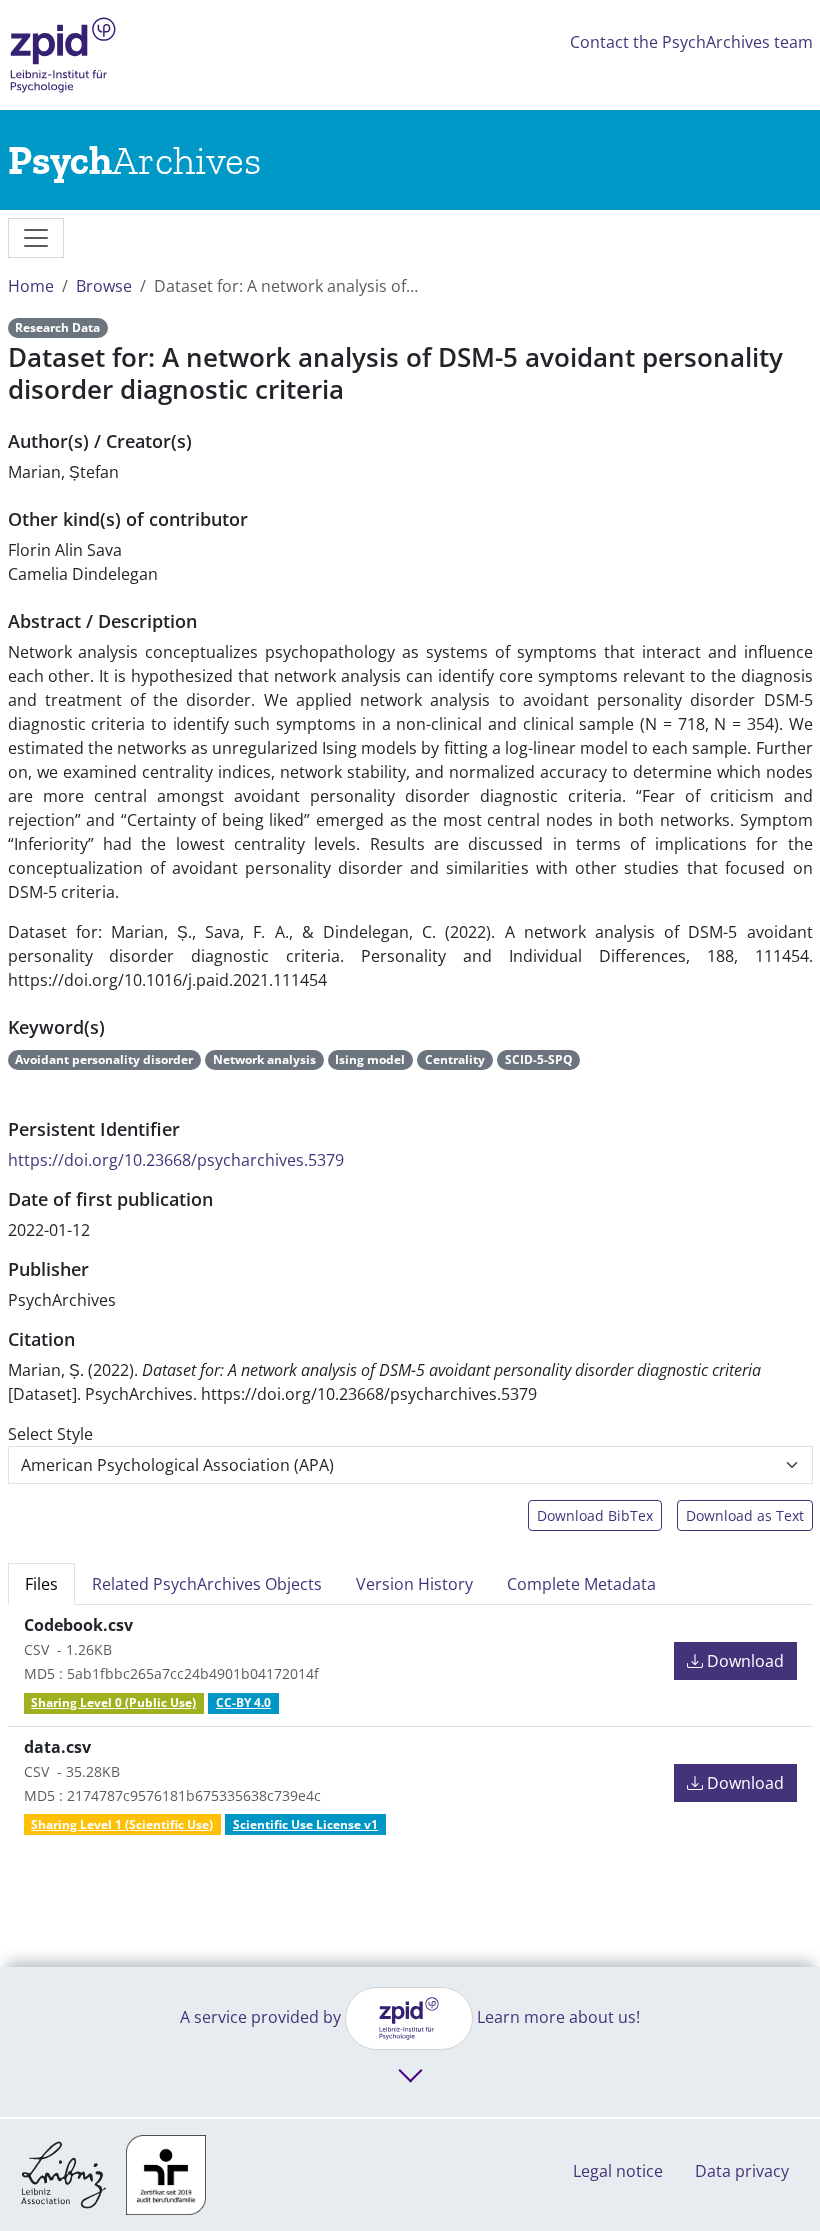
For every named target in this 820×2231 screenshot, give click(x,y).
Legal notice (618, 2171)
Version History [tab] (414, 1584)
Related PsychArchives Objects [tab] (207, 1584)
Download (743, 1661)
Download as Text (745, 1515)
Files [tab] (41, 1584)
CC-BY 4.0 (243, 1702)
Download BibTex (595, 1515)
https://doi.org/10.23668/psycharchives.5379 (176, 1160)
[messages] (36, 238)
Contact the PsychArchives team (691, 42)
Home (31, 286)
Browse (104, 286)
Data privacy (742, 2171)
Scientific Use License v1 (305, 1824)
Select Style (50, 1434)
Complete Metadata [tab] (581, 1584)
